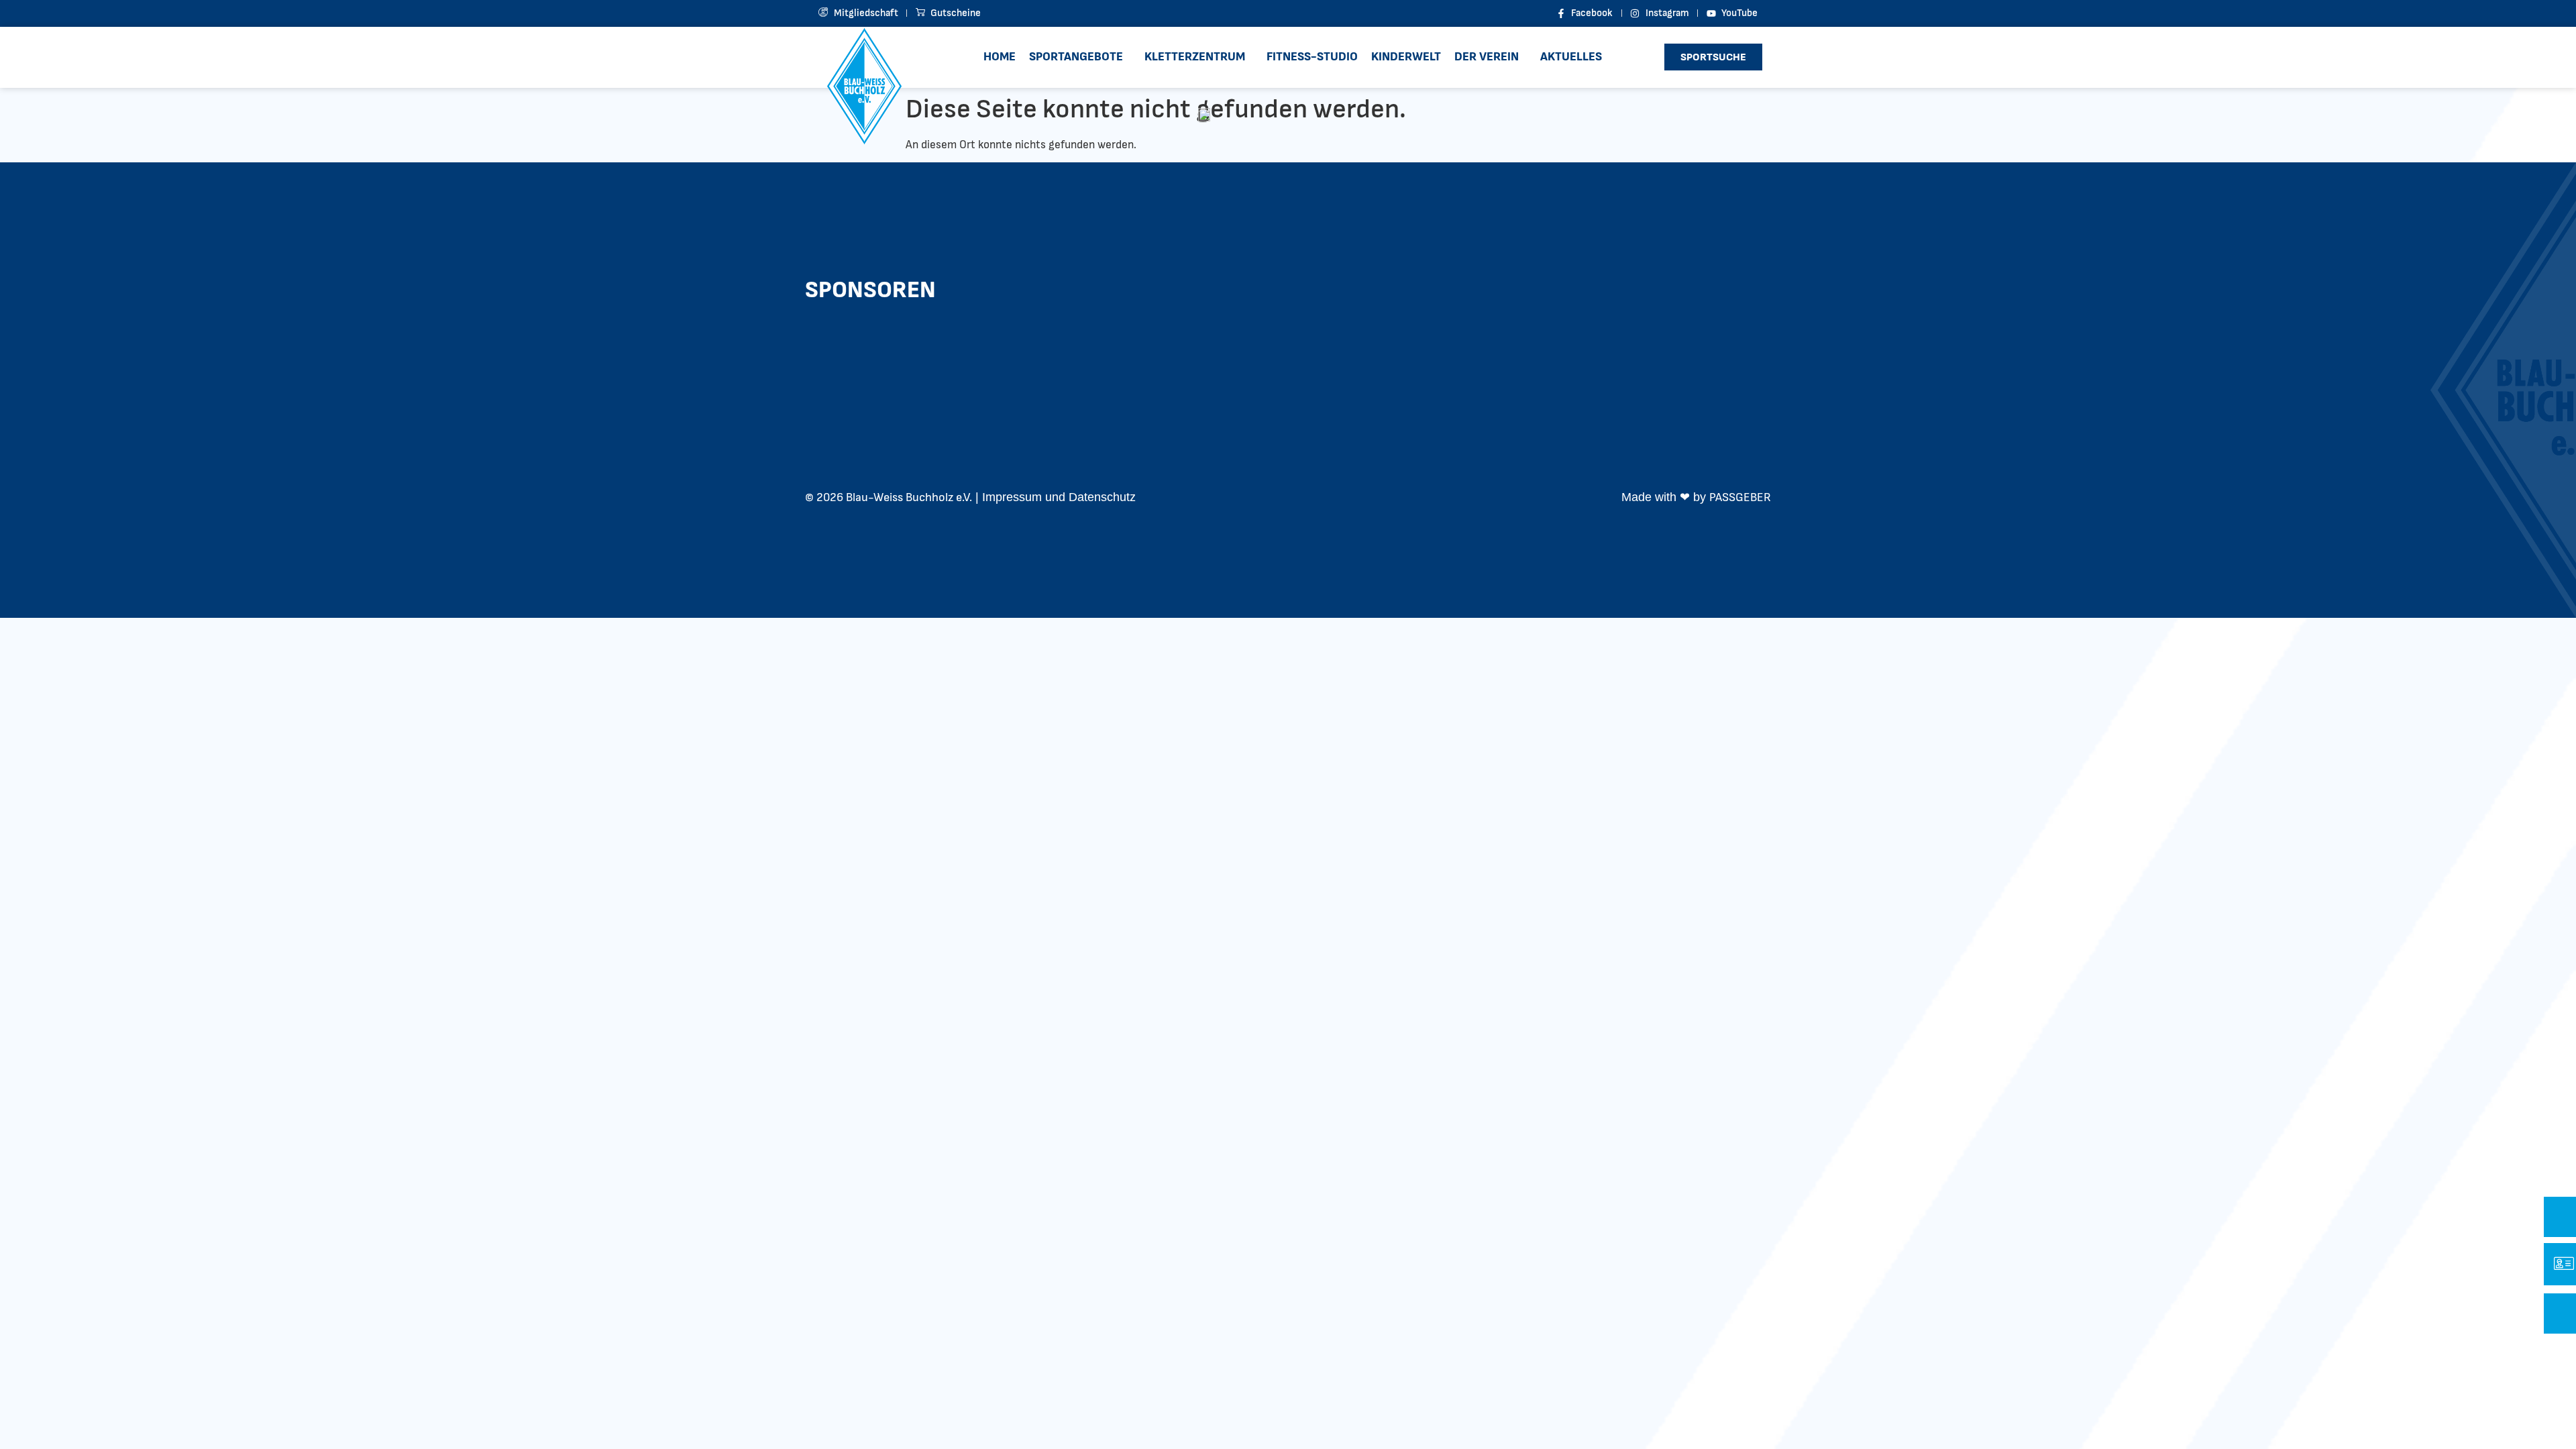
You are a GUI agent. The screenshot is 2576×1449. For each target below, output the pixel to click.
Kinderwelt (1406, 57)
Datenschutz (1102, 497)
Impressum (1012, 497)
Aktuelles (1571, 57)
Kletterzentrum (1195, 57)
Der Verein (1487, 57)
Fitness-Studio (1312, 57)
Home (1000, 57)
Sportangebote (1076, 57)
